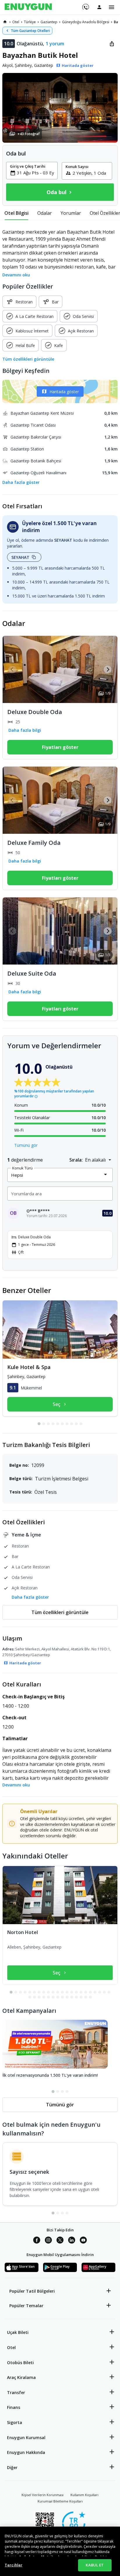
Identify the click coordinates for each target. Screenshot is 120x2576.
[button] (60, 108)
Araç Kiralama (21, 2377)
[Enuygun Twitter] (60, 2241)
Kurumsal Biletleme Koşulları (60, 2501)
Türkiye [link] (30, 22)
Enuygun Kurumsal (26, 2438)
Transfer (16, 2392)
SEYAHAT (20, 557)
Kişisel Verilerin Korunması (43, 2495)
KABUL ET (95, 2565)
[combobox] (35, 173)
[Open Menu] (112, 7)
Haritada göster (64, 392)
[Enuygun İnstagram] (48, 2241)
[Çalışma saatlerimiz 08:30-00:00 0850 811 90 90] (85, 5)
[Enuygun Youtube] (83, 2241)
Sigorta (15, 2422)
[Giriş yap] (99, 7)
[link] (5, 22)
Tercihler (14, 2565)
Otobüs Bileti (20, 2363)
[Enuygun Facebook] (37, 2241)
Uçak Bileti (18, 2332)
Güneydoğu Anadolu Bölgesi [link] (86, 22)
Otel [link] (16, 22)
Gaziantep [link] (49, 22)
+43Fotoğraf (29, 134)
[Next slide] (108, 669)
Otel (11, 2347)
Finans (14, 2407)
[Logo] (28, 7)
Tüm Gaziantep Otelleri (30, 31)
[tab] (16, 213)
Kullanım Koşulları (84, 2495)
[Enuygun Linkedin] (72, 2241)
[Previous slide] (12, 669)
